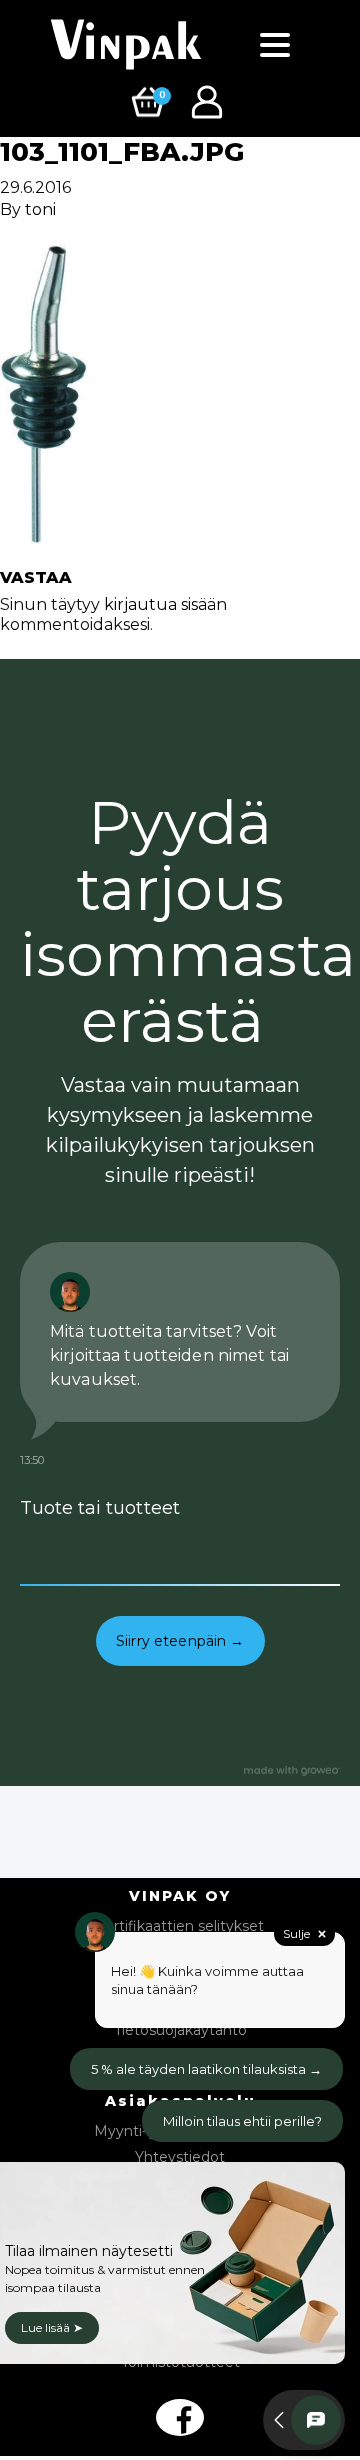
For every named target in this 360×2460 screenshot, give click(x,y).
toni (40, 209)
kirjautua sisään (165, 604)
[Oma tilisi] (209, 100)
